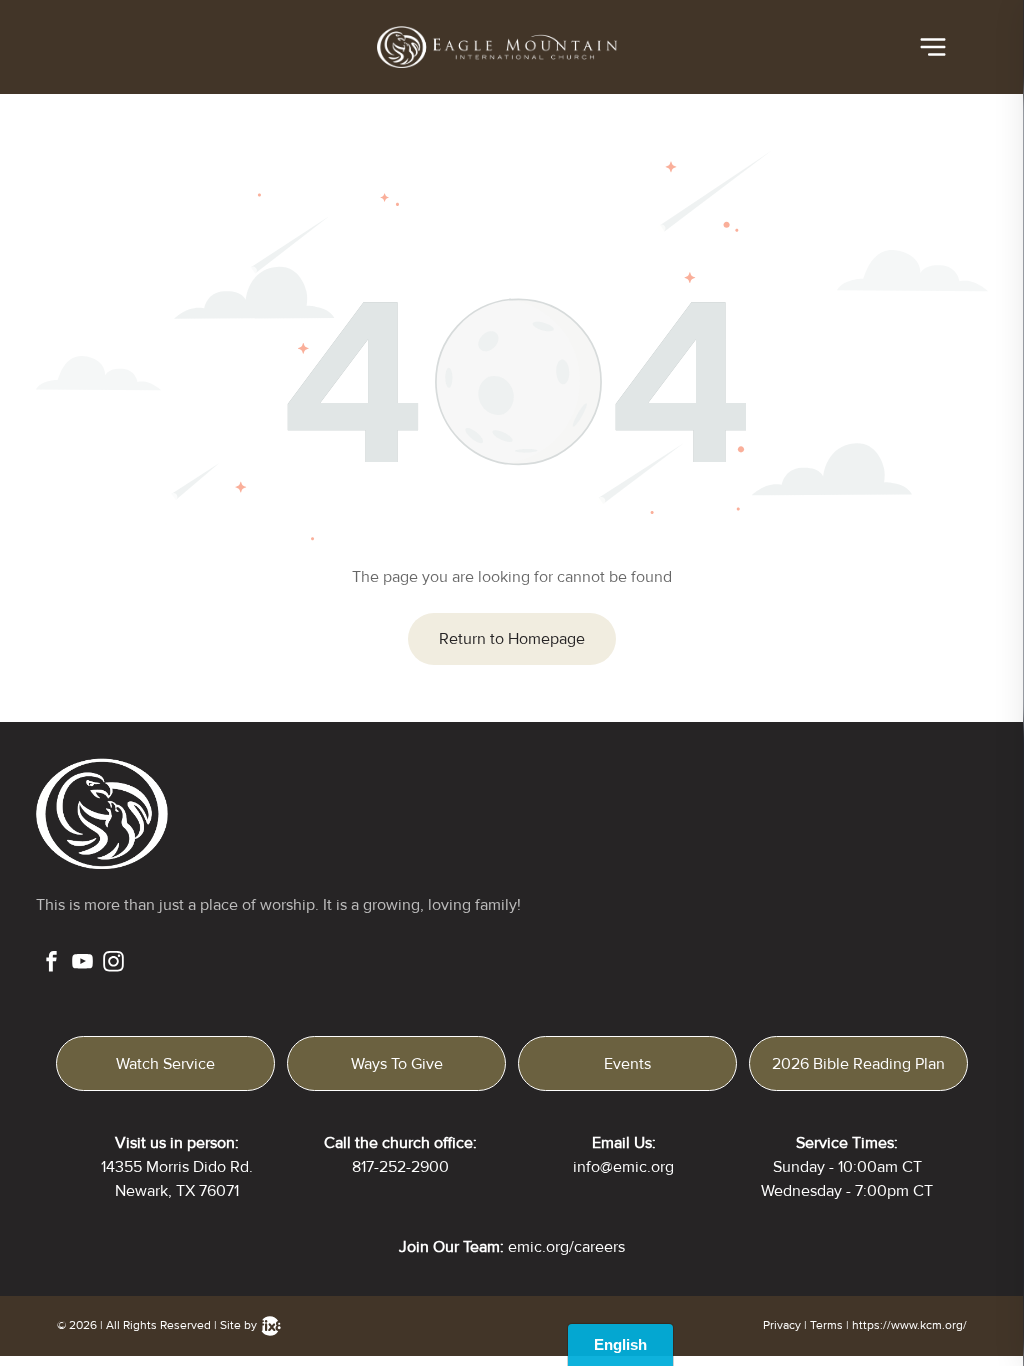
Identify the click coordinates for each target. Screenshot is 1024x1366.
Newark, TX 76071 (177, 1191)
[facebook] (51, 964)
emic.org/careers (566, 1247)
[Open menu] (933, 47)
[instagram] (113, 964)
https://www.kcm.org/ (909, 1325)
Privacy (782, 1325)
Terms (826, 1325)
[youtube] (82, 964)
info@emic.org (623, 1167)
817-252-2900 (400, 1167)
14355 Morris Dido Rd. (177, 1167)
